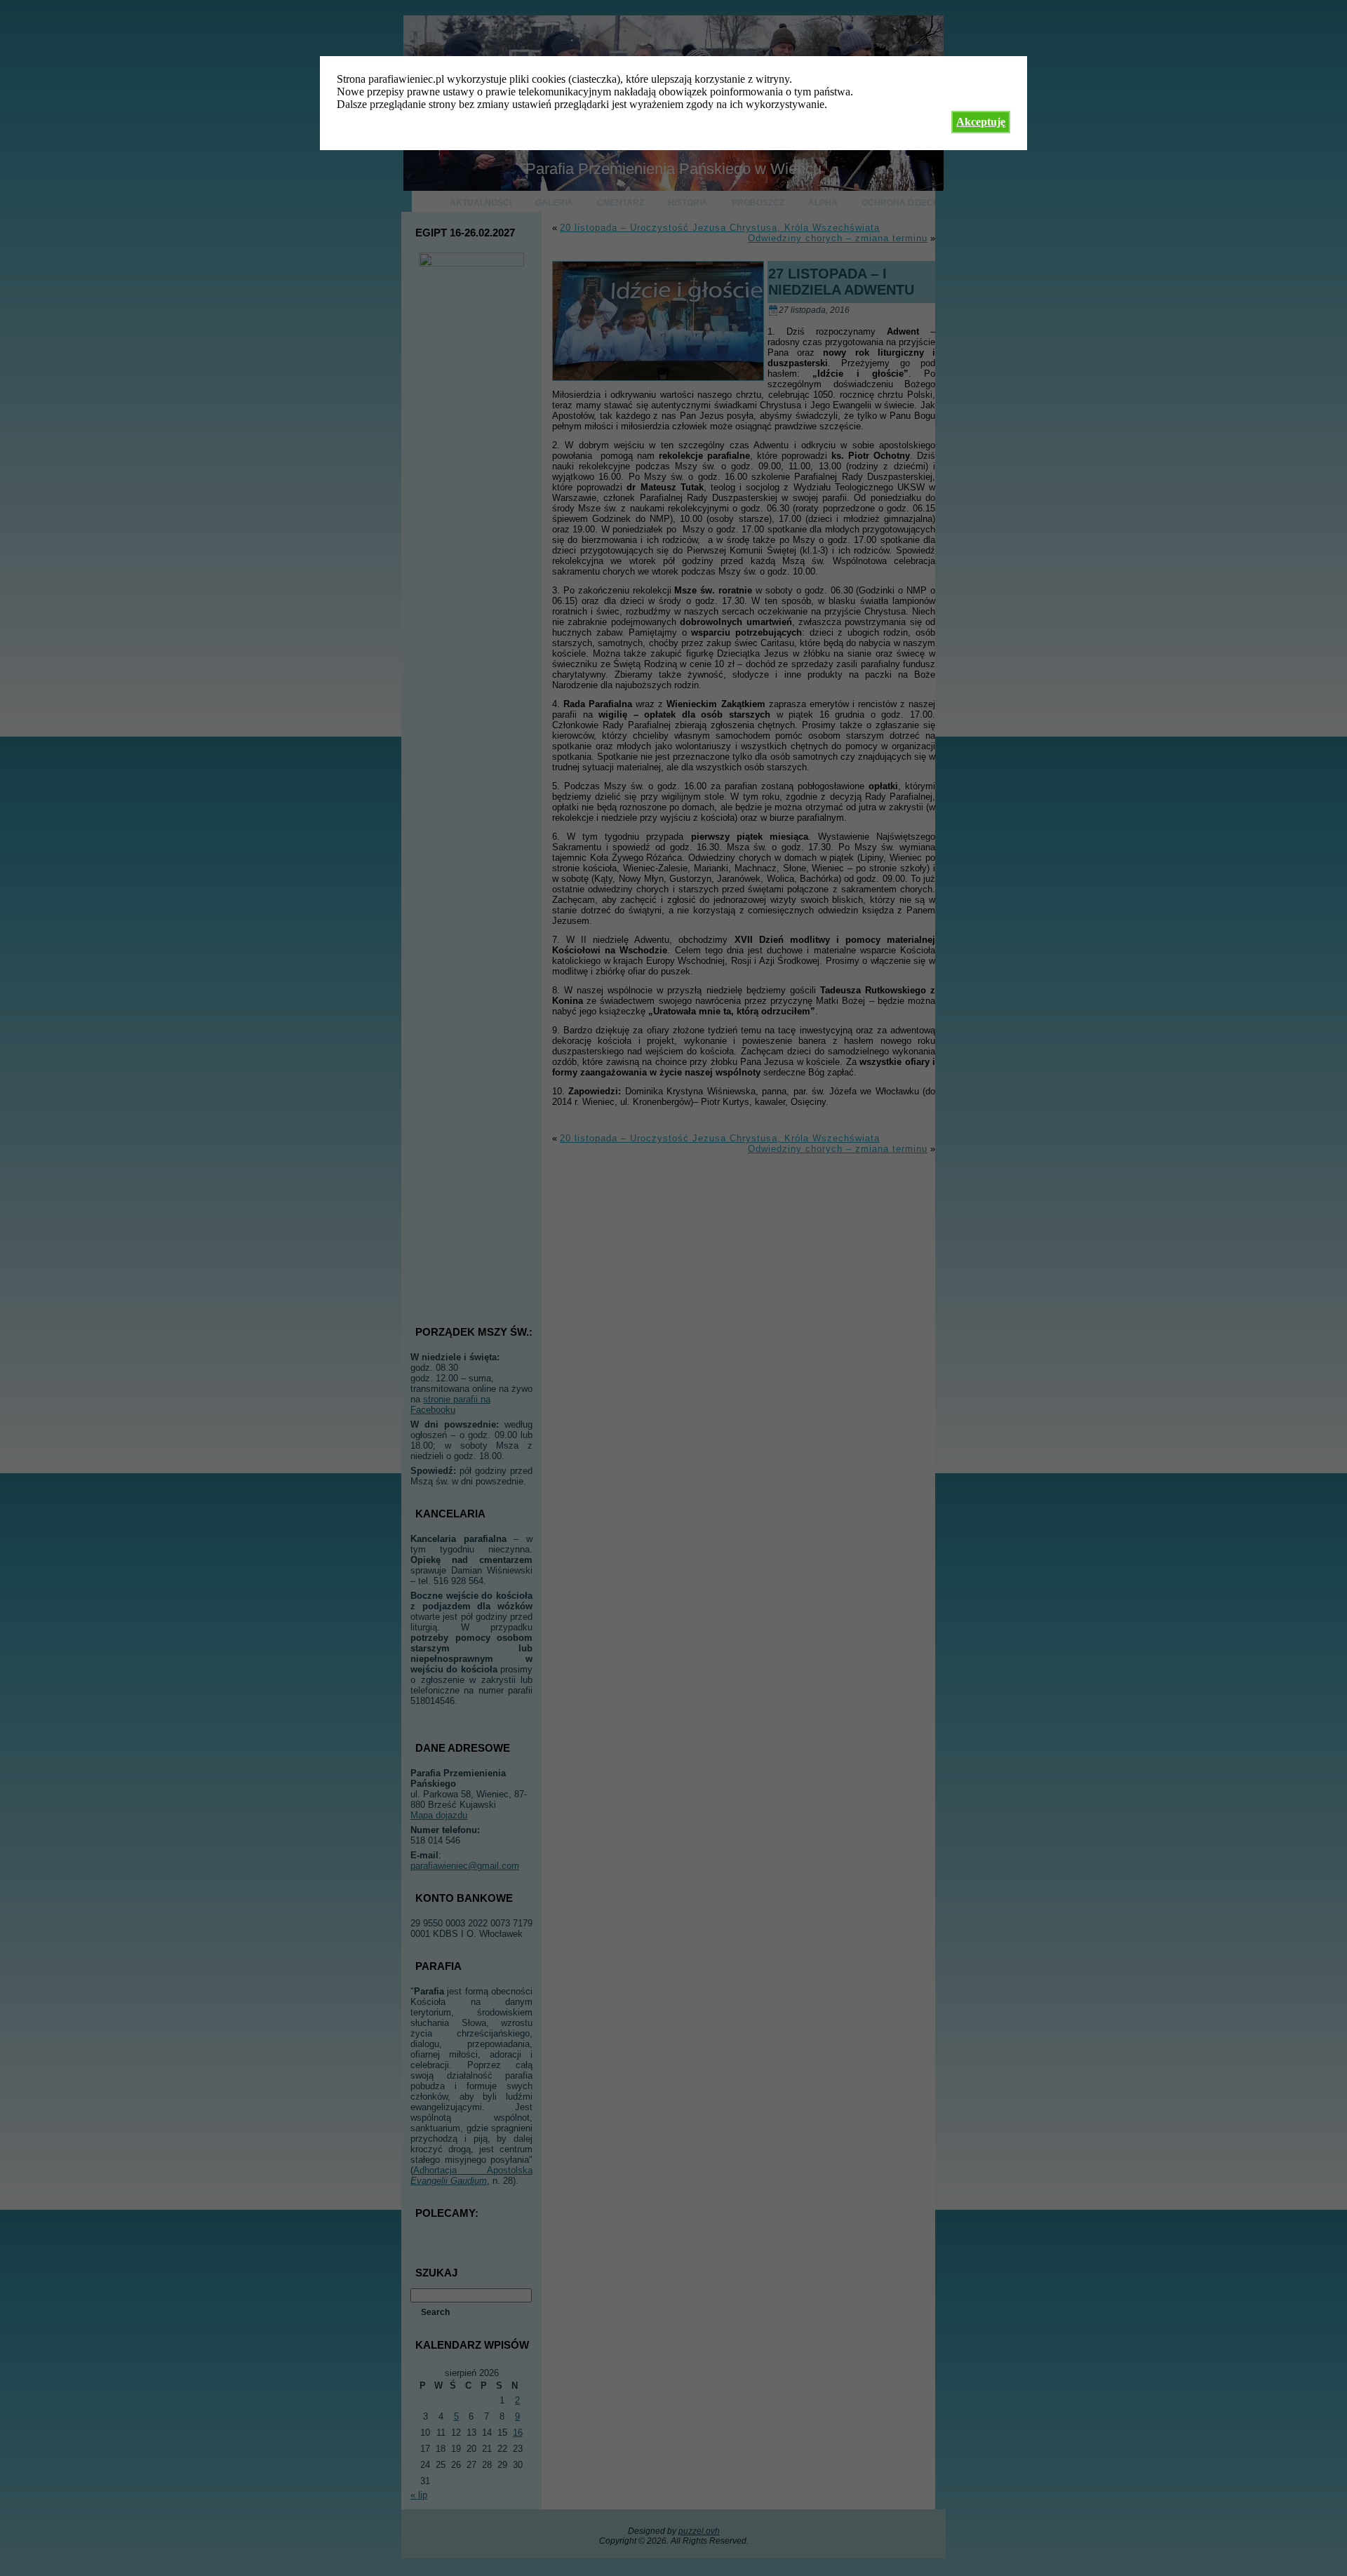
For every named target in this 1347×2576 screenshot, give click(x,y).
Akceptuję (981, 122)
